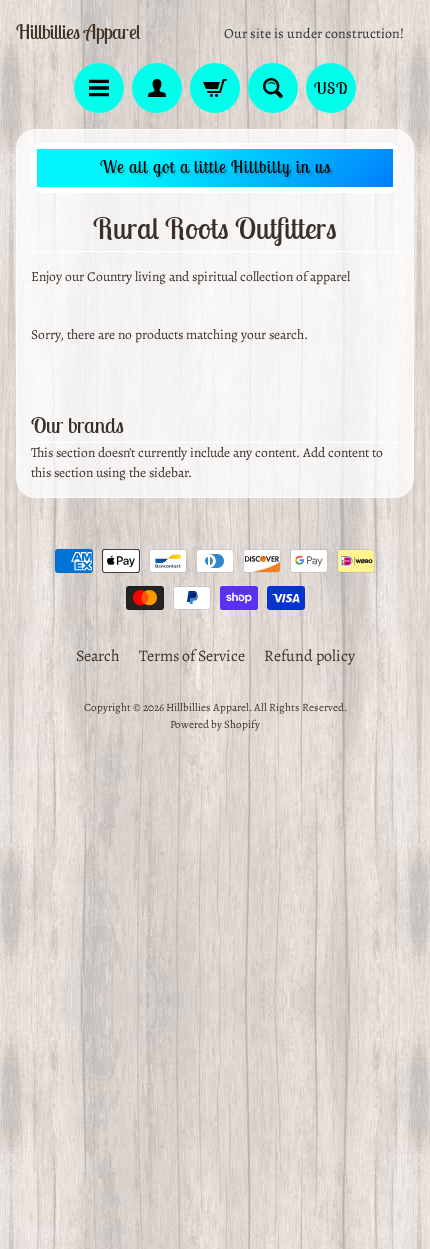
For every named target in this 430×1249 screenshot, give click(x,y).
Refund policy (309, 656)
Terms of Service (192, 656)
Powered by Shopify (215, 724)
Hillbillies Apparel (78, 32)
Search (98, 656)
